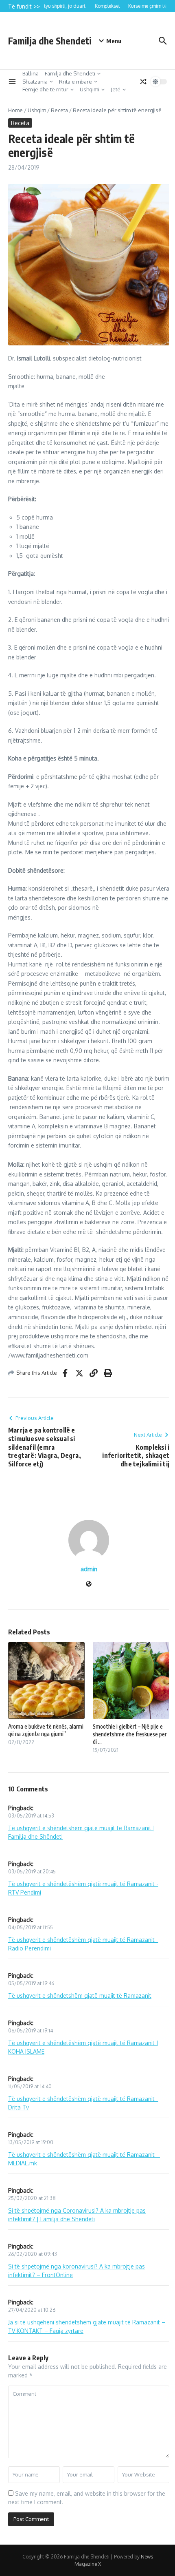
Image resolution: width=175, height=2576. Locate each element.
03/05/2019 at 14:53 (31, 1816)
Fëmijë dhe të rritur (45, 89)
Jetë (116, 89)
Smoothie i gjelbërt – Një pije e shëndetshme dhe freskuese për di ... (130, 1734)
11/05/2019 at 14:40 (30, 2086)
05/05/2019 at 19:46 (31, 1983)
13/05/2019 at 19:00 (31, 2142)
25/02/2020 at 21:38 (32, 2198)
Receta (59, 110)
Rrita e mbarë (75, 82)
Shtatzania (35, 82)
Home (15, 110)
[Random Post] (143, 82)
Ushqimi (90, 89)
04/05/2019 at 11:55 (31, 1927)
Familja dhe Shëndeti (70, 73)
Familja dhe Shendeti (50, 41)
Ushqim (37, 110)
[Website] (89, 1584)
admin (89, 1569)
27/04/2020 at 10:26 (32, 2310)
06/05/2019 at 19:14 (31, 2031)
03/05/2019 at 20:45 (32, 1872)
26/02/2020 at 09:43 (33, 2254)
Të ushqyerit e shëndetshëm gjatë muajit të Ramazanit (80, 1996)
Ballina (31, 73)
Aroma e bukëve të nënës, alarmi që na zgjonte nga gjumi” (46, 1730)
